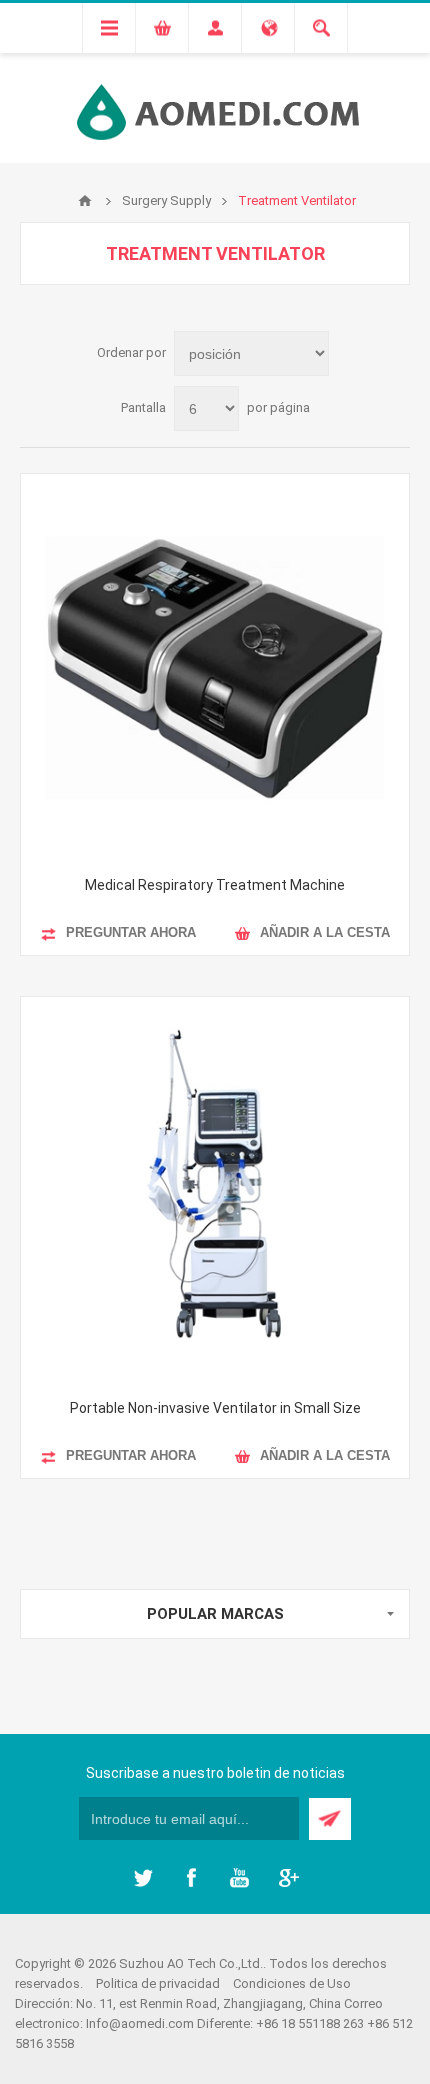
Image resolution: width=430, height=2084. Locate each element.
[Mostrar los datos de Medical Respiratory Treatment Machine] (215, 668)
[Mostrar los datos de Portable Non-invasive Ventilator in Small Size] (215, 1191)
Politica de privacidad (158, 1983)
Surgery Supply (166, 200)
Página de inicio (85, 201)
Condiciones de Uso (292, 1983)
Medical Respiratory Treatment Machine (215, 885)
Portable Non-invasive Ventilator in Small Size (215, 1408)
